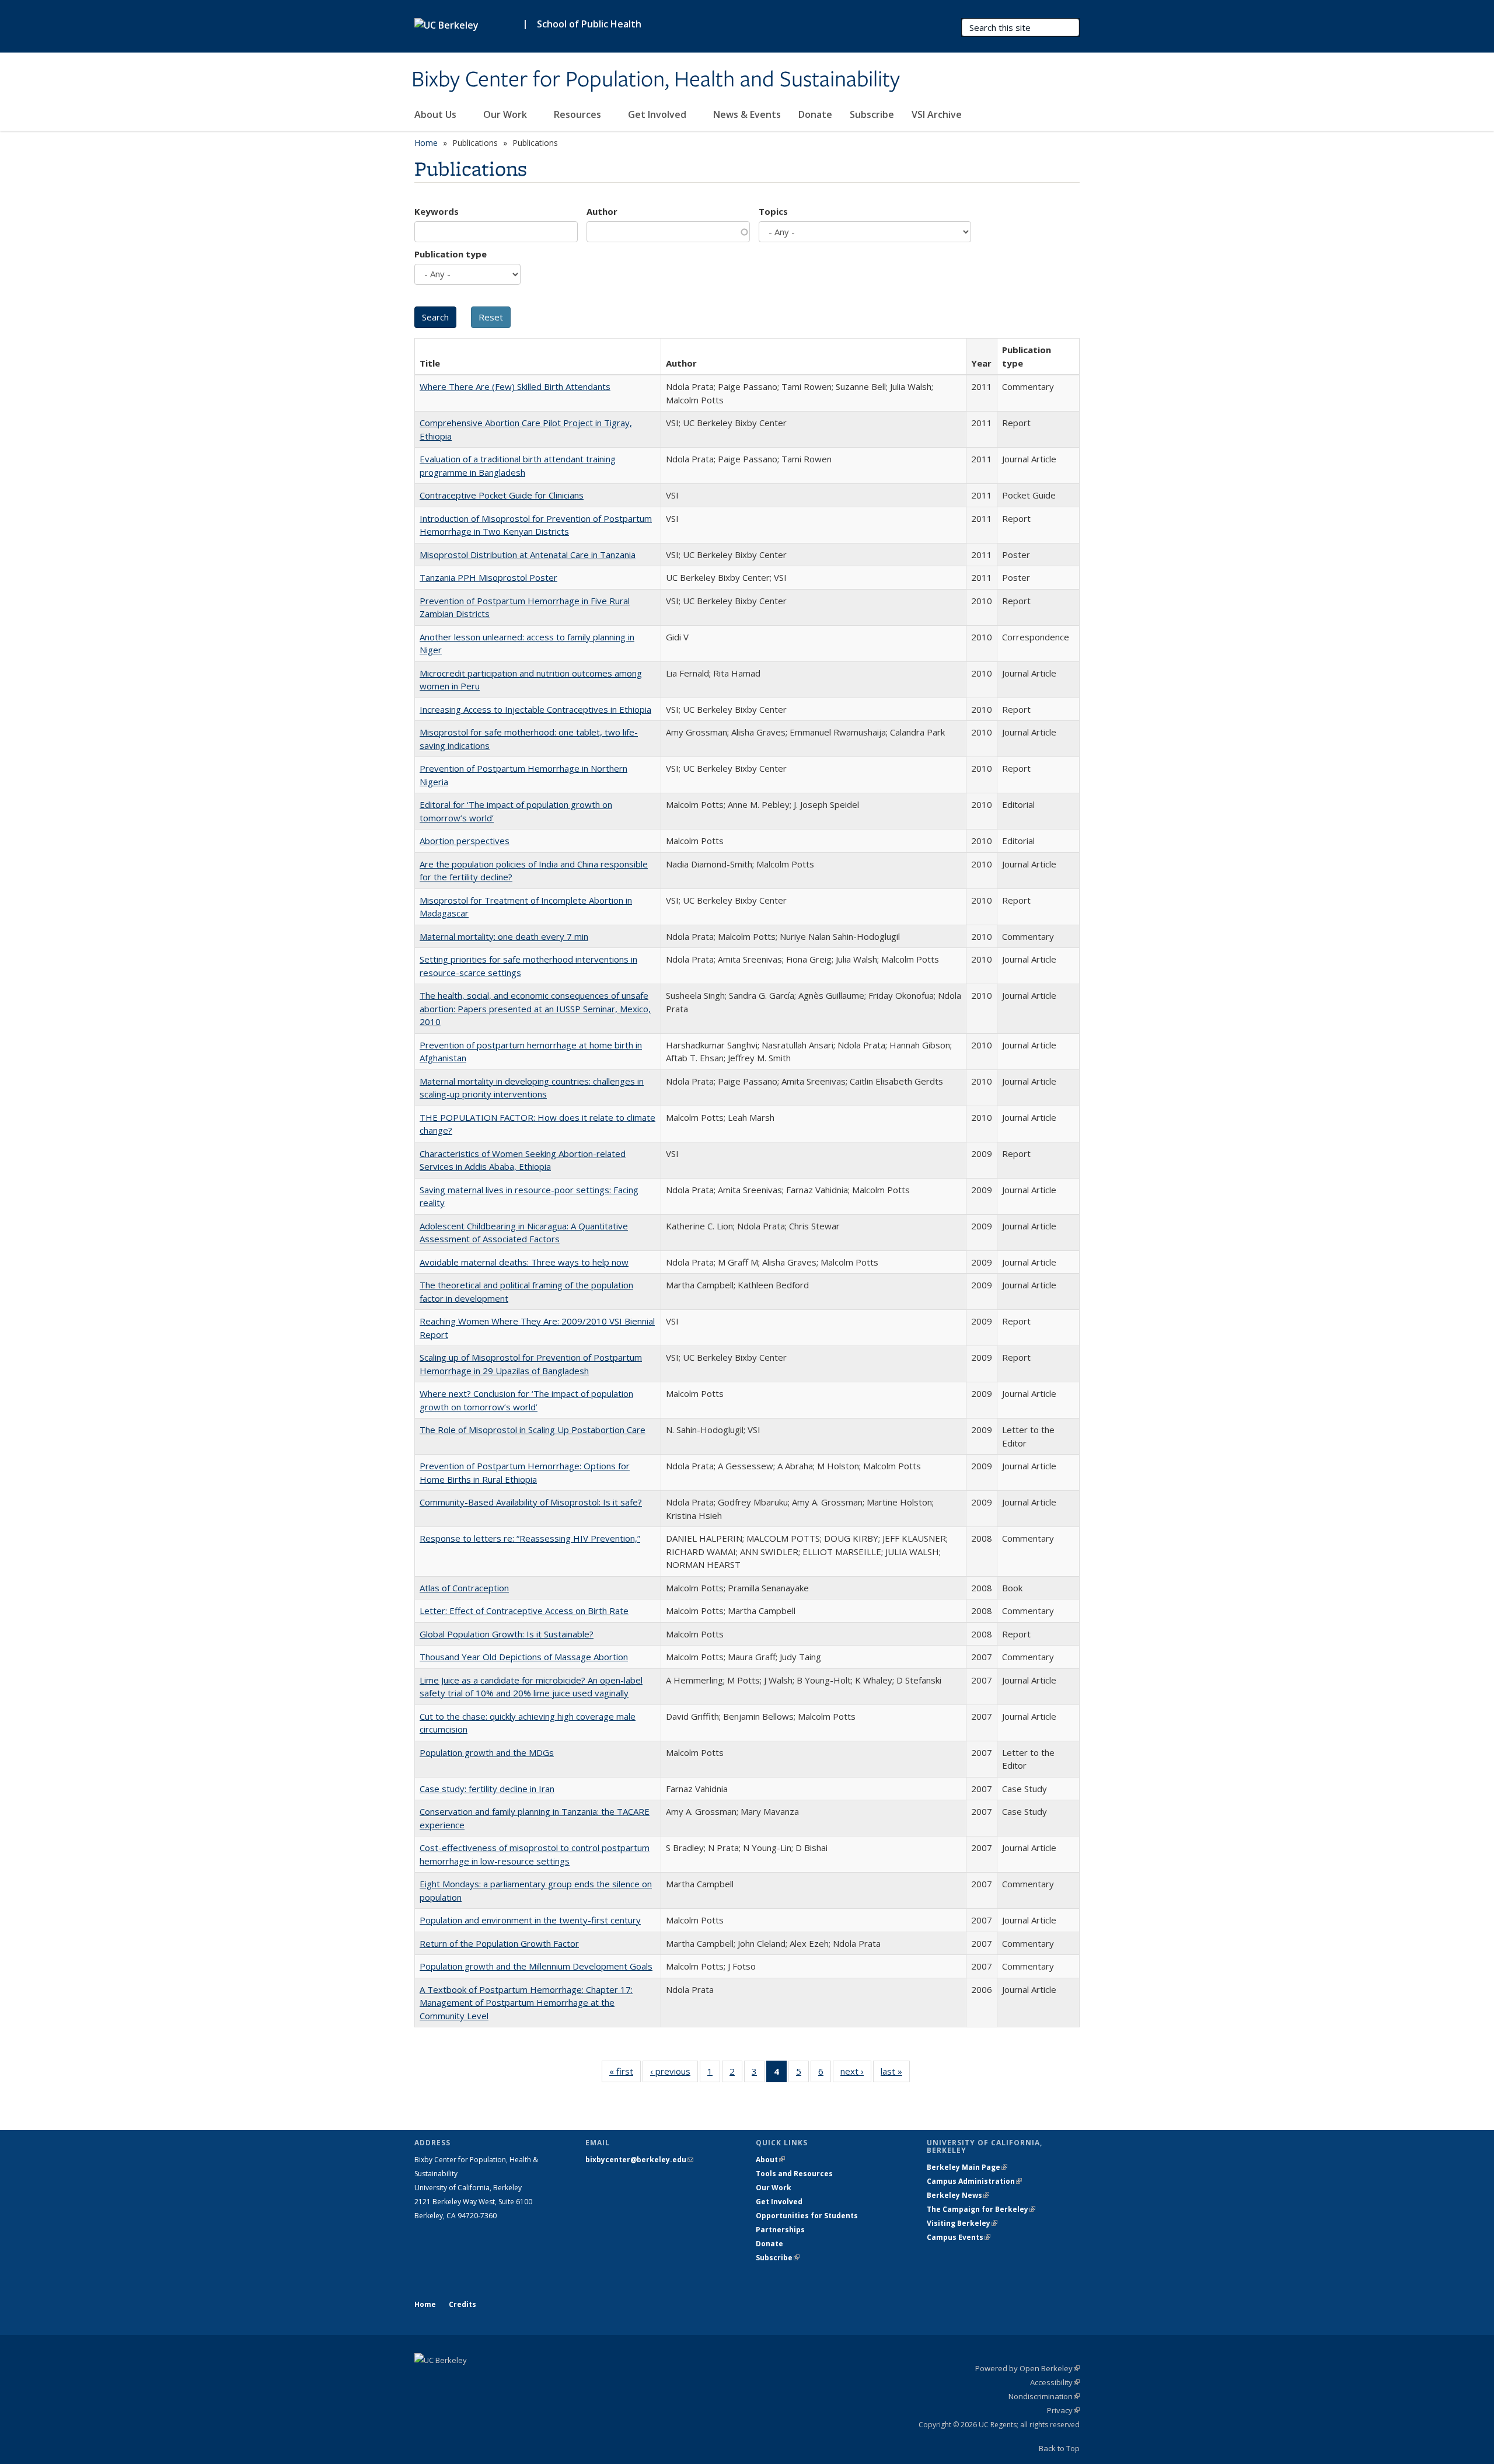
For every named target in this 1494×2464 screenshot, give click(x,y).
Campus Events (959, 2237)
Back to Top (1059, 2448)
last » (895, 2074)
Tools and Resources (794, 2174)
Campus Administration (974, 2181)
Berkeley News (958, 2195)
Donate (815, 114)
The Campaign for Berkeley (981, 2209)
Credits (462, 2304)
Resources (579, 114)
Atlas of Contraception (464, 1588)
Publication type (451, 254)
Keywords (437, 211)
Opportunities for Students (807, 2216)
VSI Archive (937, 114)
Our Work (506, 114)
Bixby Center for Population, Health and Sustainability (656, 80)
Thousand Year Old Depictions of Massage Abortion (524, 1657)
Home (426, 143)
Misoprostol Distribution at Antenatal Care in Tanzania (528, 555)
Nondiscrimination (1044, 2396)
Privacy (1063, 2410)
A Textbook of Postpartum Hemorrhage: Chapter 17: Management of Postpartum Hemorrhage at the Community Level (526, 2003)
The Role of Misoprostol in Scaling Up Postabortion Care (533, 1430)
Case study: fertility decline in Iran (487, 1789)
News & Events (747, 114)
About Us (437, 114)
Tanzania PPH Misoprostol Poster (488, 577)
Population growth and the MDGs (487, 1752)
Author (602, 211)
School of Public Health (589, 24)
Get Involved (658, 114)
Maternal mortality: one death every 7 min (504, 936)
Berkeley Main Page (967, 2167)
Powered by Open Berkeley (1027, 2368)
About (770, 2160)
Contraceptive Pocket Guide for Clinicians (502, 495)
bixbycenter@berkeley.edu (639, 2160)
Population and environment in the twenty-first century (530, 1920)
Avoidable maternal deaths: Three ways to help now (524, 1262)
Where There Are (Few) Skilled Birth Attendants (515, 386)
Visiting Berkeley (962, 2223)
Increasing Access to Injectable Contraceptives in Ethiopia (535, 709)
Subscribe (872, 114)
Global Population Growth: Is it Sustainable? (507, 1634)
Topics (773, 211)
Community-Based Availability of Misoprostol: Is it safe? (531, 1502)
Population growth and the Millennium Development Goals (536, 1966)
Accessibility (1055, 2382)
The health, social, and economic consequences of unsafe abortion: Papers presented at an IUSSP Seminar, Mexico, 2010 (535, 1008)
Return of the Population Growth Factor (499, 1943)
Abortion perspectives (465, 841)
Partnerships (780, 2230)
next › (856, 2074)
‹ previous (674, 2074)
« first (625, 2074)
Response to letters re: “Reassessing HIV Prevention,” (530, 1538)
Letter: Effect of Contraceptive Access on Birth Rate (524, 1611)
